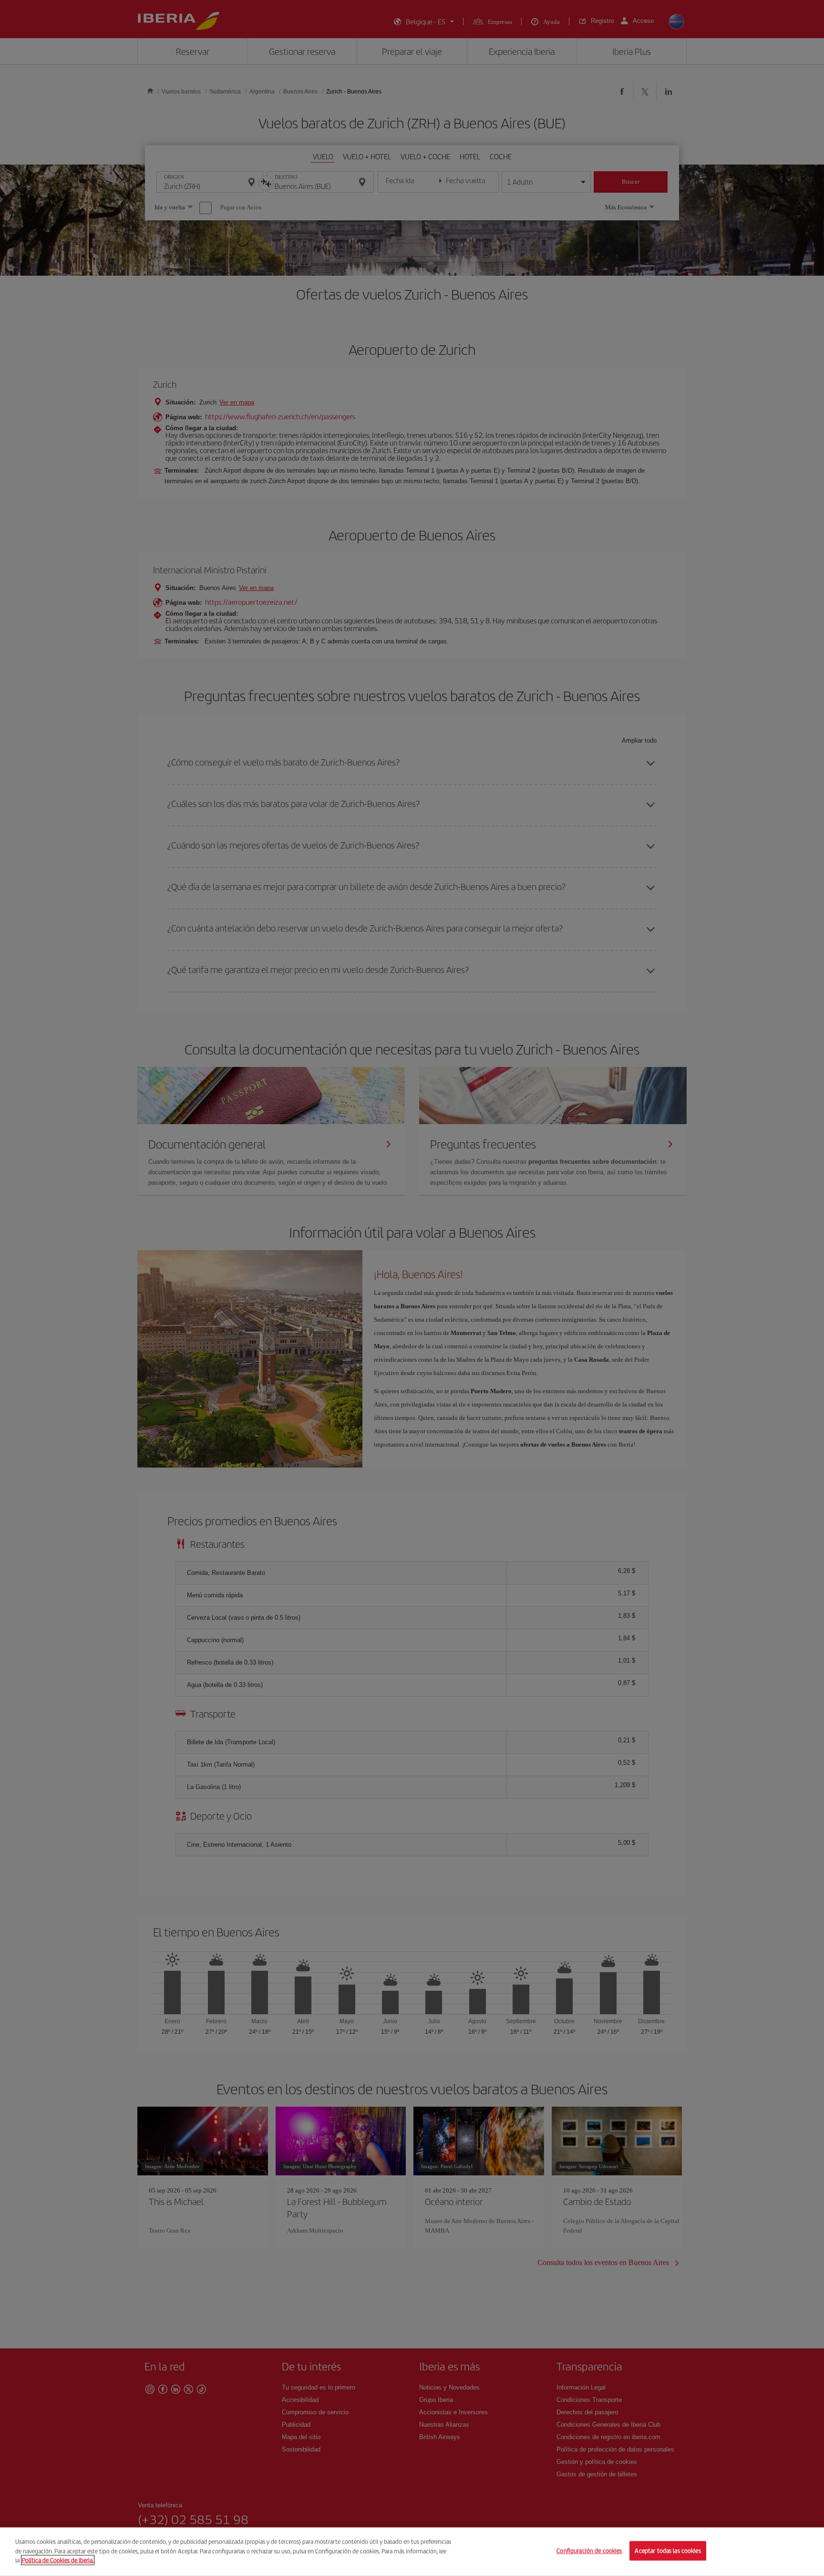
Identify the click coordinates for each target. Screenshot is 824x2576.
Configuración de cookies (589, 2551)
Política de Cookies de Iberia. (58, 2560)
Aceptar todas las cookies (668, 2551)
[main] (412, 2552)
